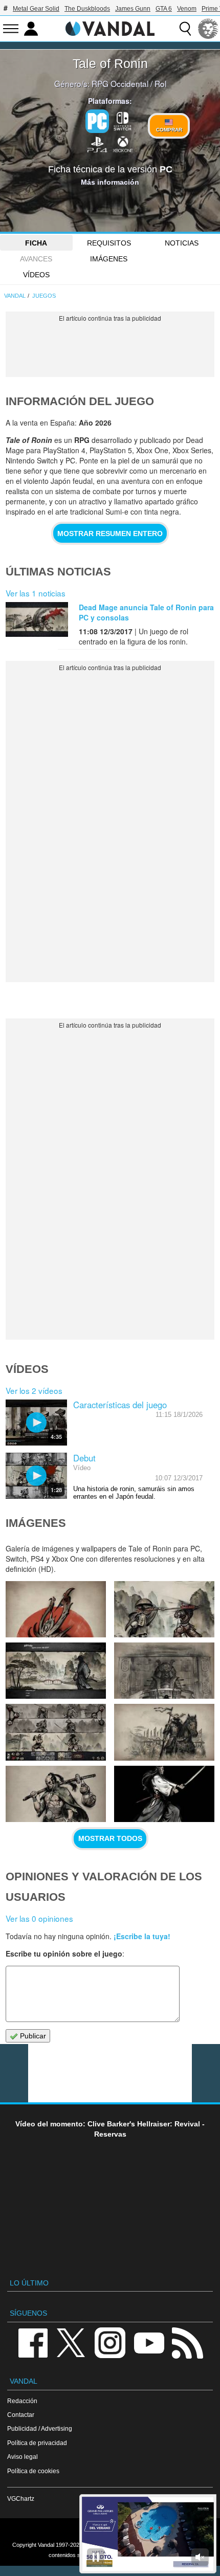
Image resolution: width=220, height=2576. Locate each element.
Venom (187, 9)
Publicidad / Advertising (40, 2428)
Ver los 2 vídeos (34, 1390)
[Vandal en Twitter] (71, 2342)
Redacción (22, 2401)
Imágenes (109, 259)
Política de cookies (33, 2471)
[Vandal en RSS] (187, 2342)
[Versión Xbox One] (123, 144)
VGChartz (21, 2499)
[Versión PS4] (97, 144)
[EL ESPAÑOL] (208, 29)
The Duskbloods (87, 9)
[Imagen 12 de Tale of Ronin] (56, 1671)
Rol (160, 83)
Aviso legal (23, 2457)
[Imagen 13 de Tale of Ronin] (164, 1609)
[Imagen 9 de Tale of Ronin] (164, 1732)
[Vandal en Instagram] (110, 2342)
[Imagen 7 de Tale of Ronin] (164, 1794)
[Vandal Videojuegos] (110, 28)
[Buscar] (185, 29)
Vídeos (36, 275)
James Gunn (133, 9)
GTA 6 (164, 9)
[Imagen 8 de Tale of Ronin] (56, 1794)
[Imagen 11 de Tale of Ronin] (164, 1671)
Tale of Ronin (110, 63)
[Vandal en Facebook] (33, 2342)
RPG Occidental (120, 83)
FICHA (36, 243)
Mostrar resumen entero (110, 534)
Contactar (21, 2415)
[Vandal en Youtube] (149, 2342)
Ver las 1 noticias (36, 593)
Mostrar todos (110, 1838)
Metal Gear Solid (36, 9)
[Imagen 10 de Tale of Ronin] (56, 1732)
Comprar (169, 130)
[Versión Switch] (123, 120)
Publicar (32, 2036)
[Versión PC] (97, 121)
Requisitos (109, 243)
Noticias (182, 243)
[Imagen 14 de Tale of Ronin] (56, 1609)
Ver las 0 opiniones (39, 1918)
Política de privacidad (37, 2443)
